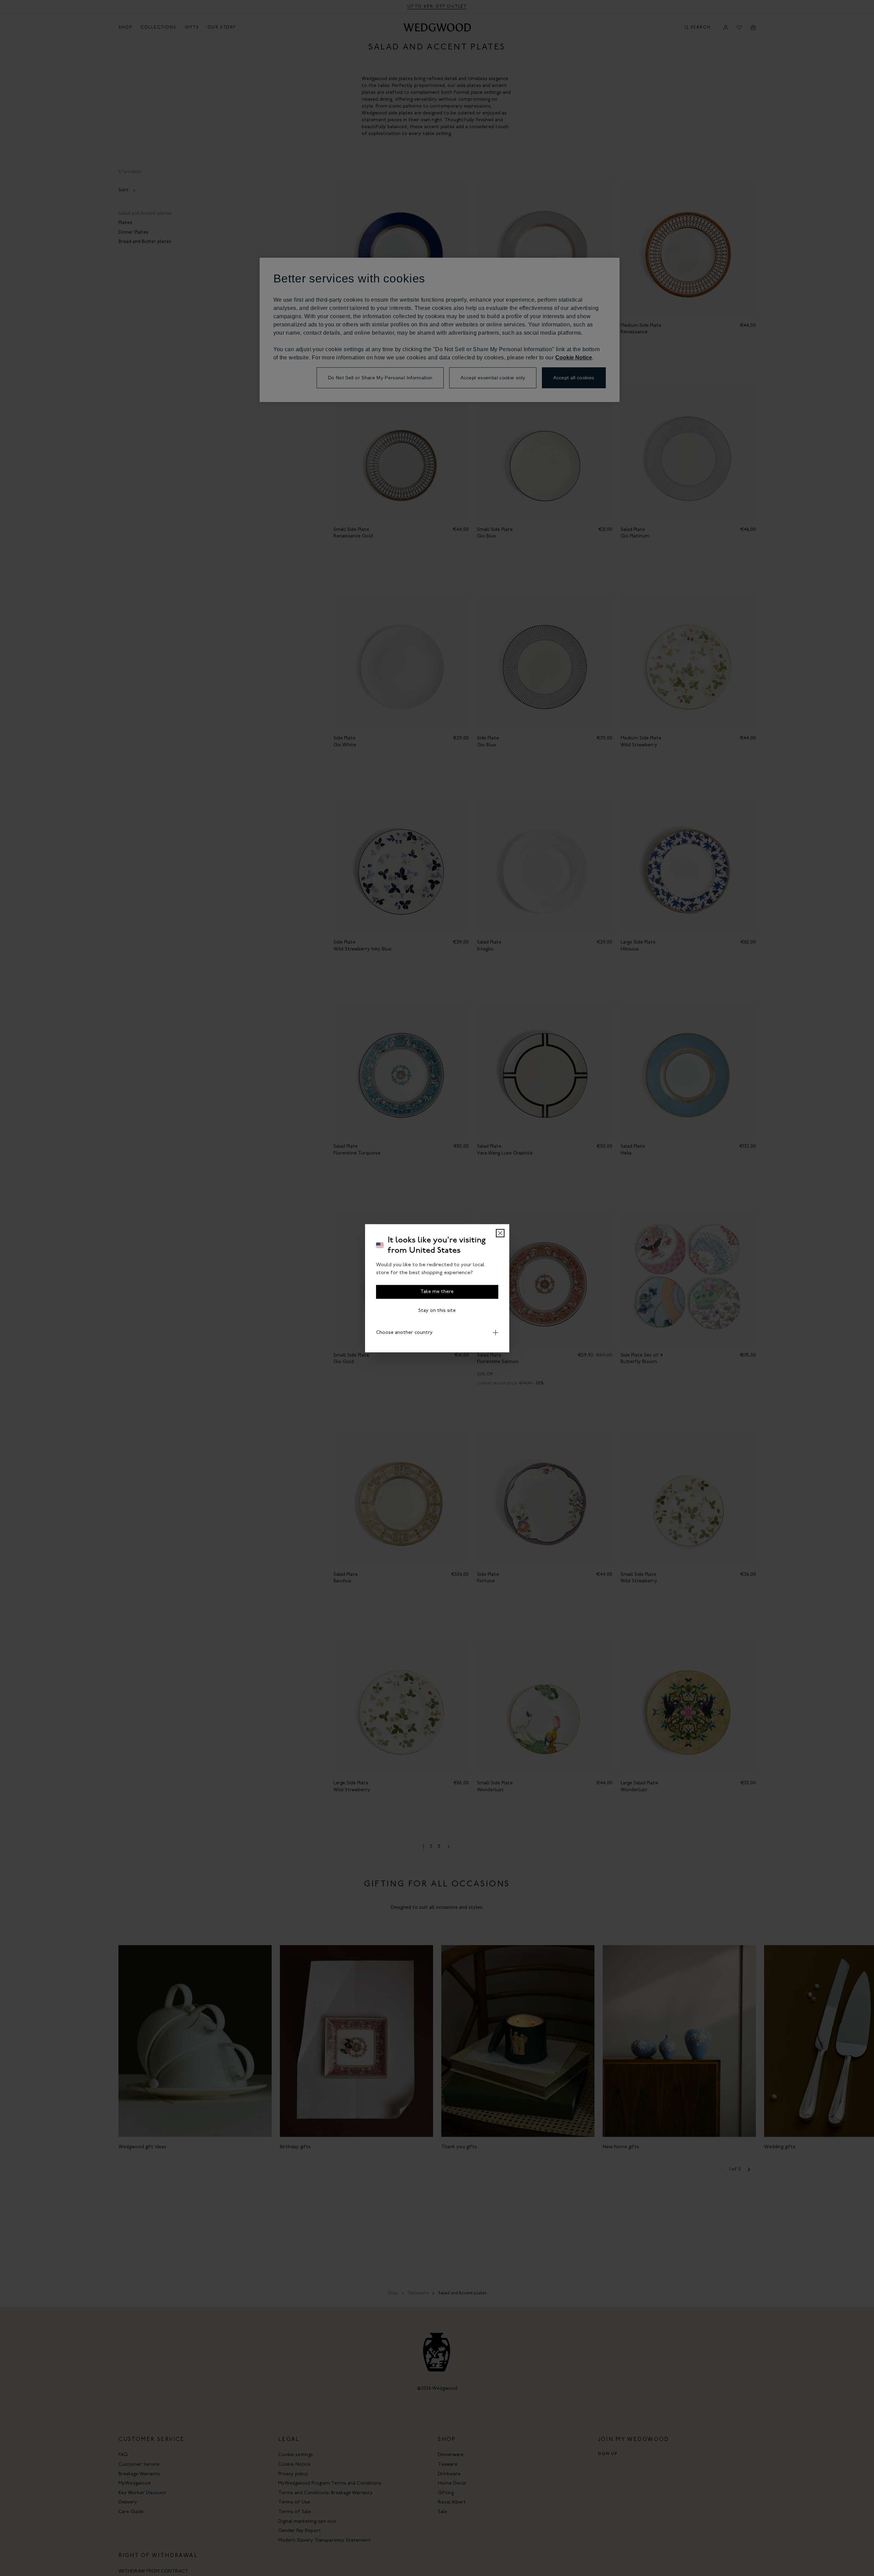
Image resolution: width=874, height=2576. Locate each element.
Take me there (437, 1291)
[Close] (500, 1233)
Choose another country (404, 1332)
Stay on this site (437, 1310)
